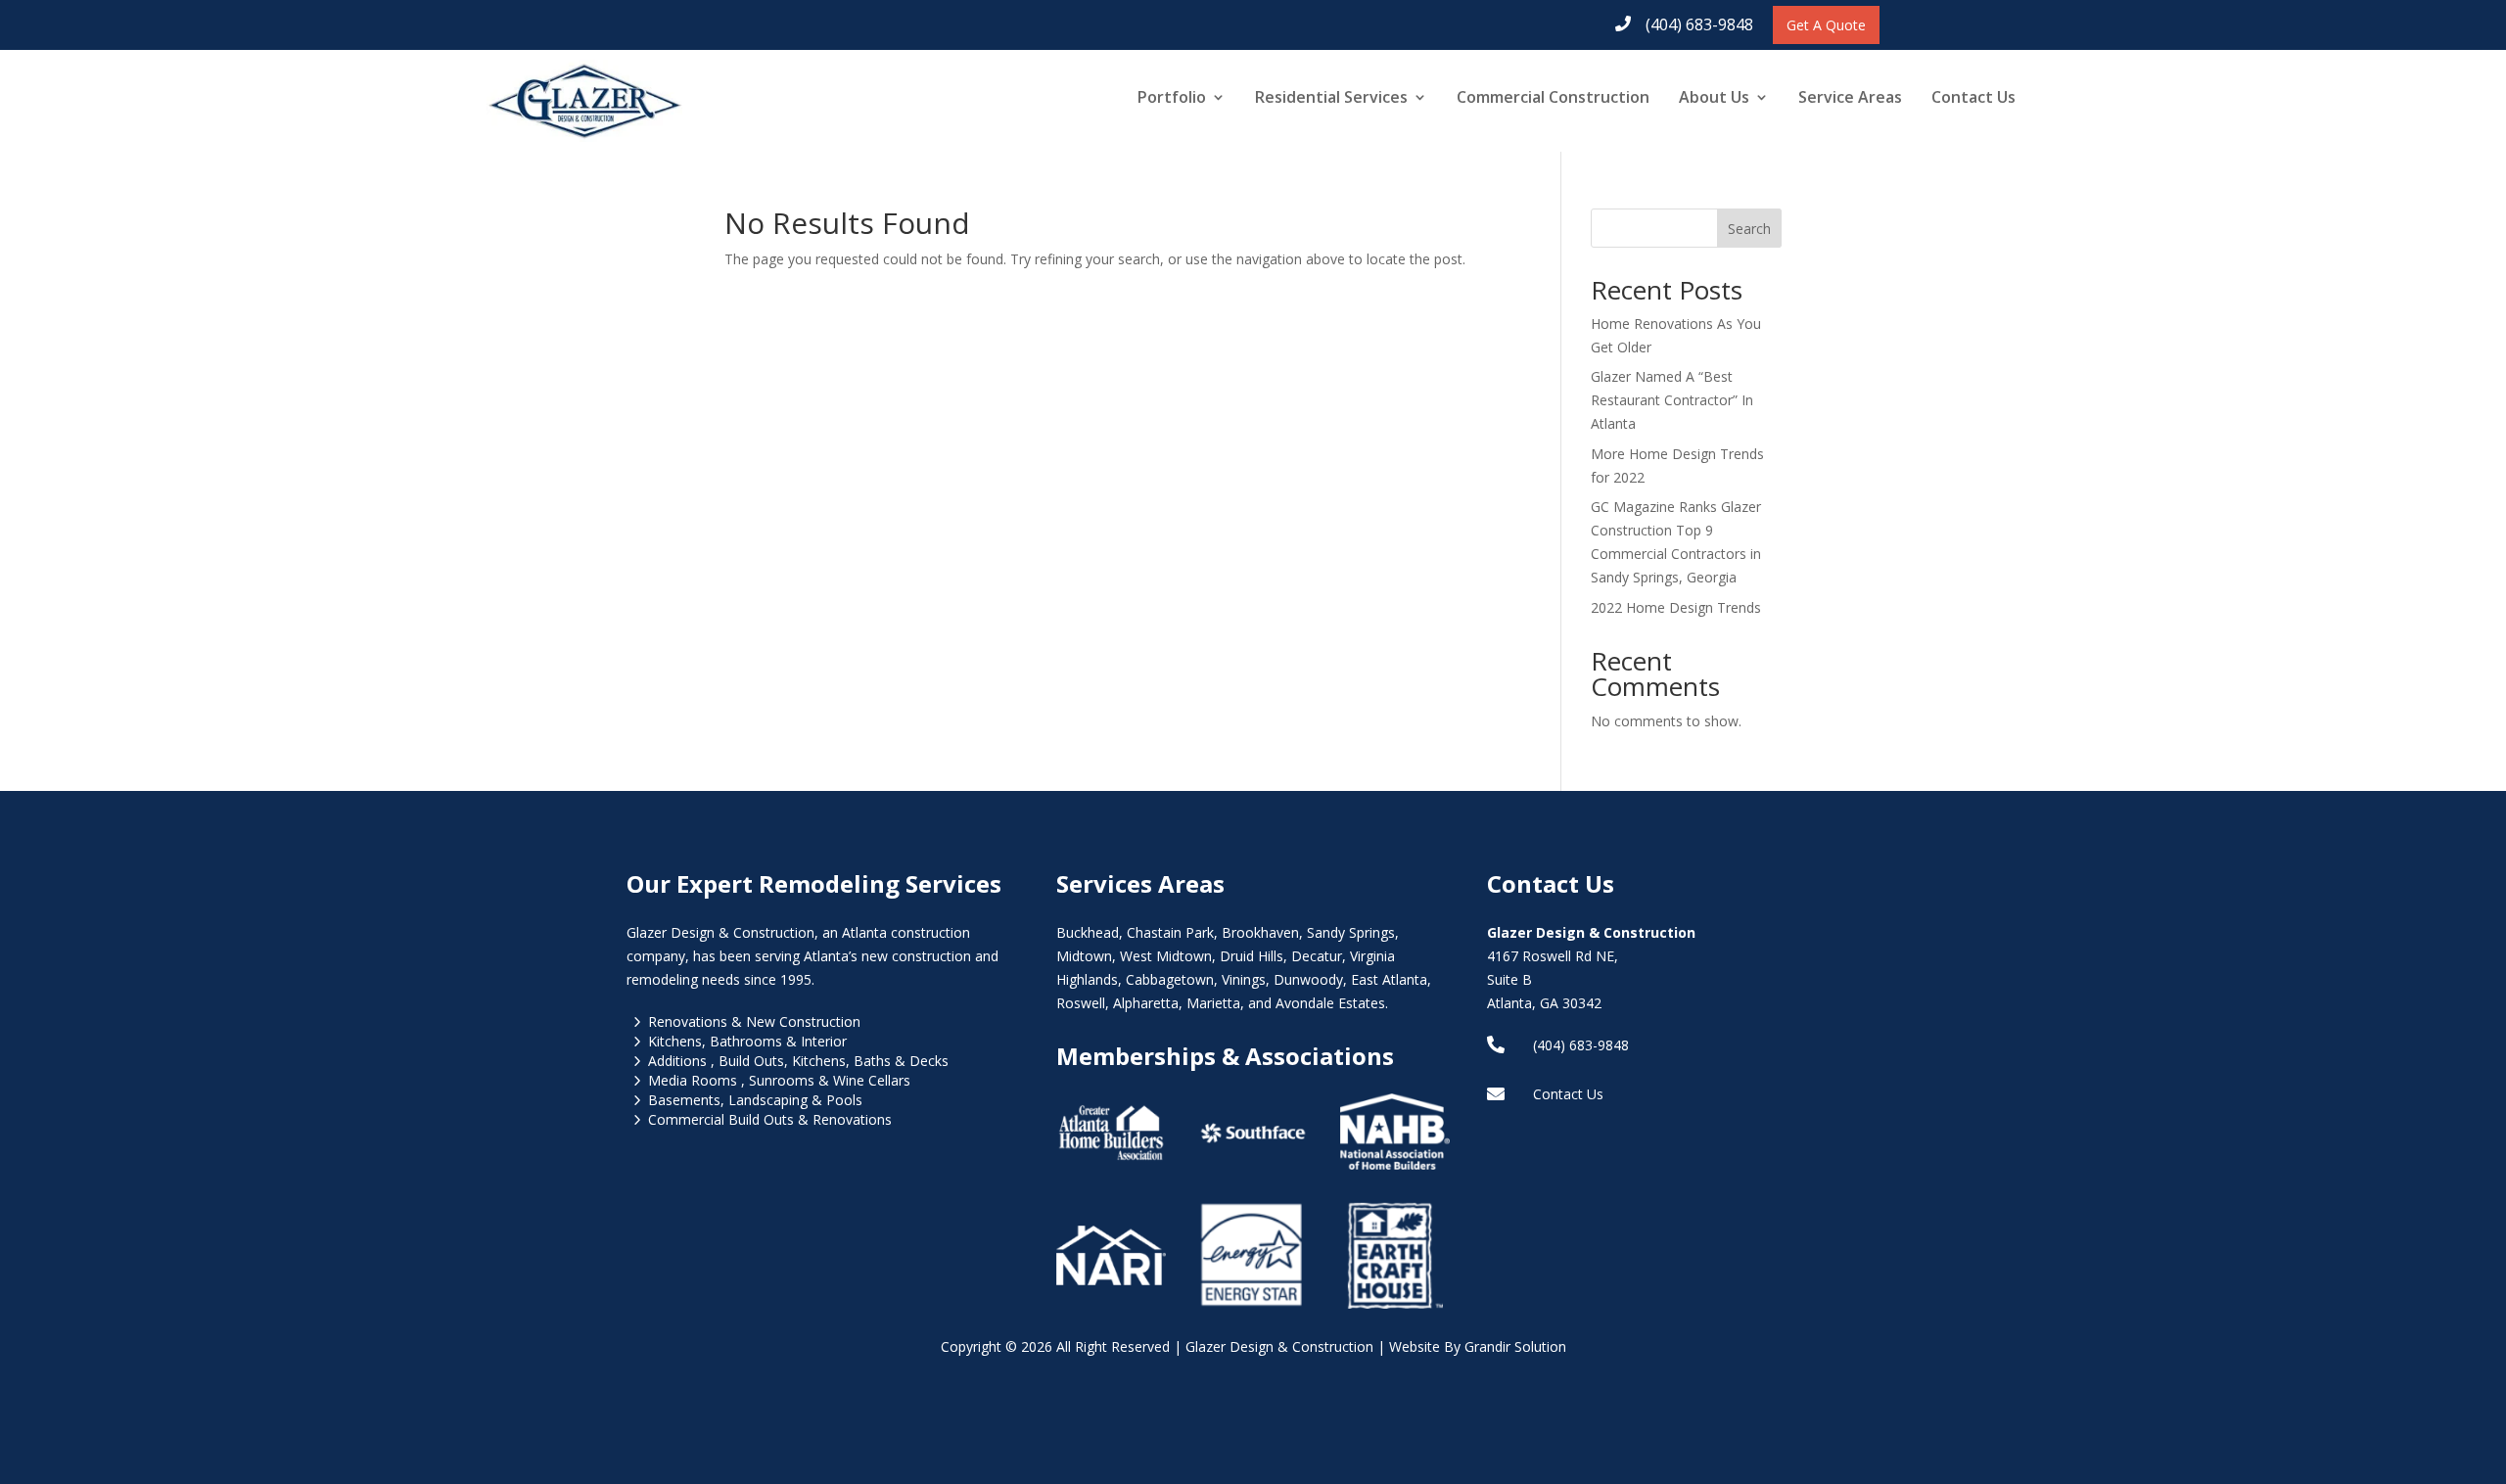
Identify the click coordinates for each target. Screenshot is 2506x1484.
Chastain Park (1170, 932)
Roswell (1081, 1003)
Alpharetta (1146, 1003)
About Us (1714, 97)
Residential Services (1331, 97)
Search (1749, 229)
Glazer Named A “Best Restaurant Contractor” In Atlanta (1672, 400)
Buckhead (1088, 932)
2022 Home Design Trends (1676, 607)
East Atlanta (1389, 979)
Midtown (1084, 956)
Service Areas (1850, 97)
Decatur (1317, 956)
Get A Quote (1826, 25)
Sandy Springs (1351, 932)
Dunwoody (1308, 979)
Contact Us (1973, 97)
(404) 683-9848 (1699, 24)
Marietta (1213, 1003)
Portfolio (1172, 97)
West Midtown (1166, 956)
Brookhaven (1260, 932)
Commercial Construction (1553, 97)
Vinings (1244, 979)
